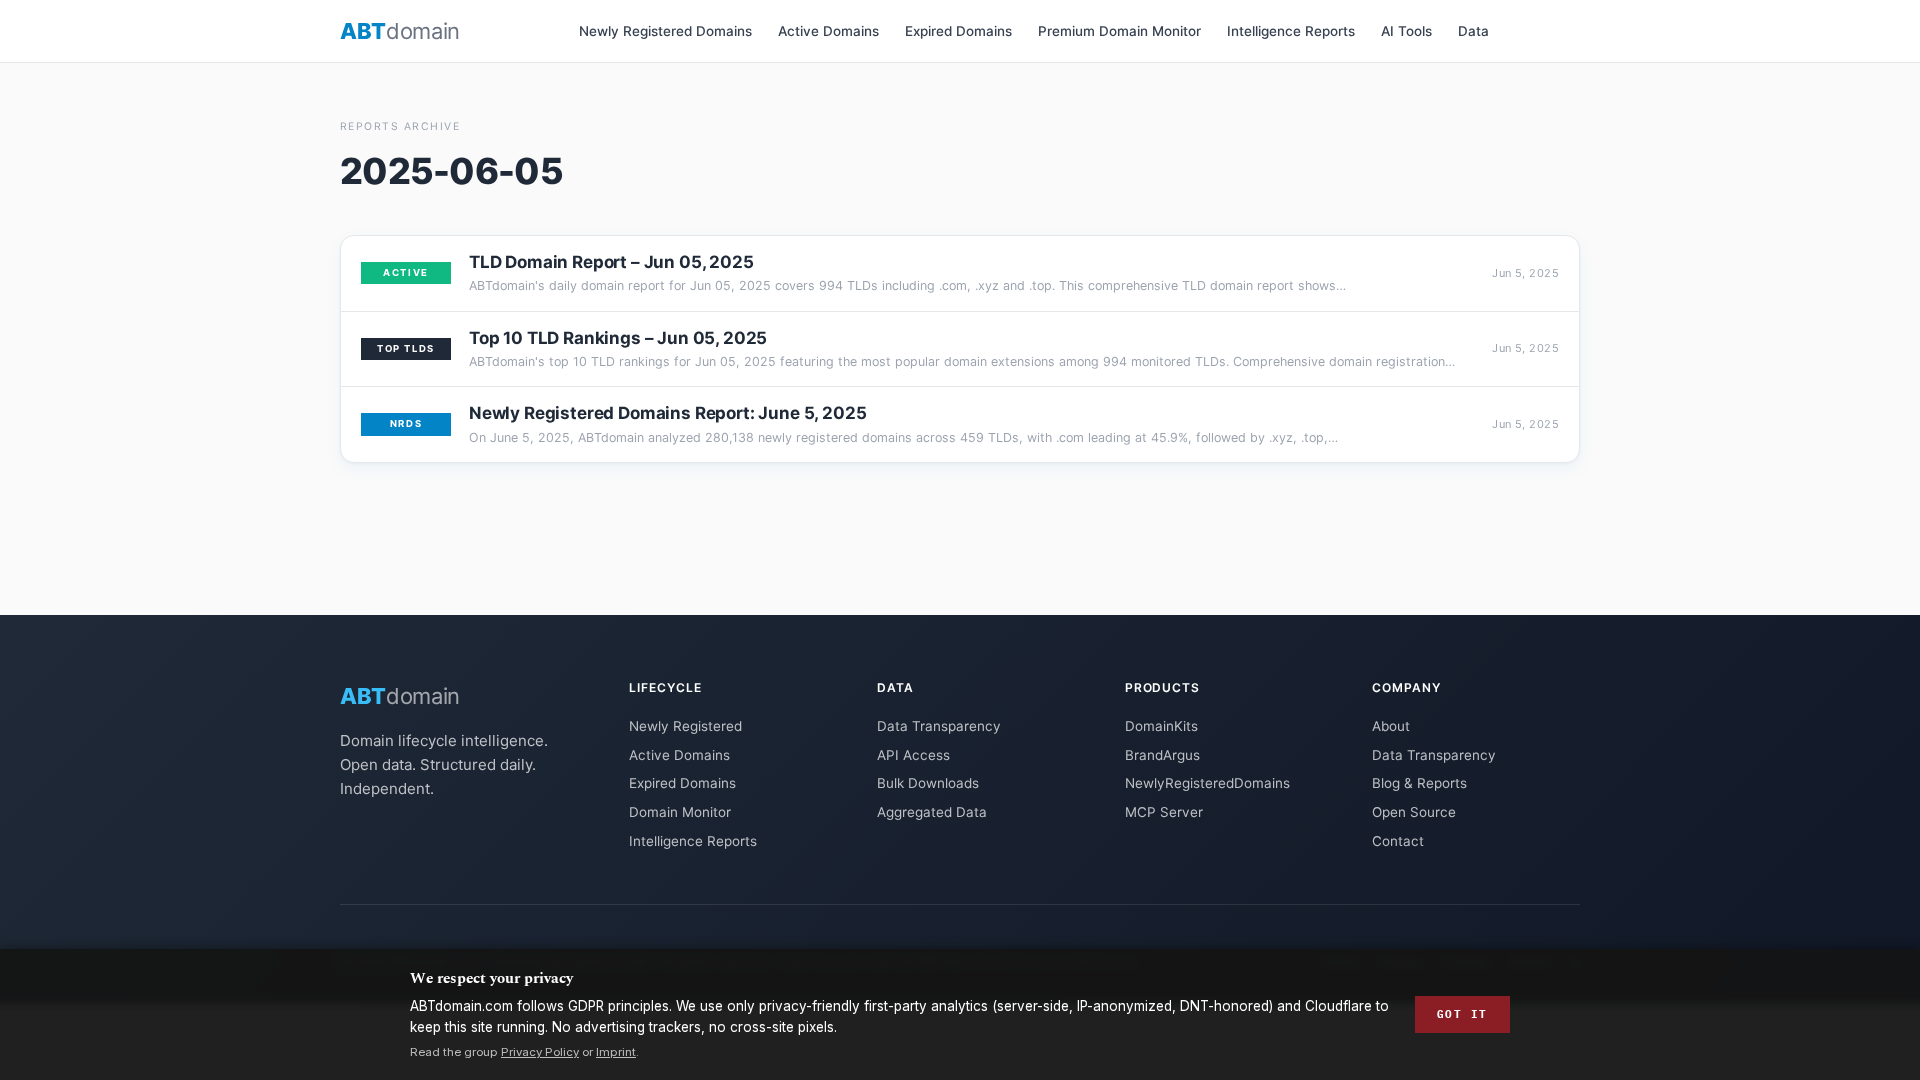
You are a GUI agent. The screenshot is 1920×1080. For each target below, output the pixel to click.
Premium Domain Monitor (1119, 31)
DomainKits (1161, 726)
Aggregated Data (932, 812)
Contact (1398, 841)
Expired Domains (958, 31)
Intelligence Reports (1291, 31)
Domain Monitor (680, 812)
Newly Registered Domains (665, 31)
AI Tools (1406, 31)
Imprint (616, 1052)
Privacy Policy (540, 1052)
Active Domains (828, 31)
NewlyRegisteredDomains (1207, 783)
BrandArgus (1162, 755)
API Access (913, 755)
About (1391, 726)
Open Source (1414, 812)
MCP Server (1164, 812)
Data (1473, 31)
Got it (1462, 1014)
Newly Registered (685, 726)
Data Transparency (939, 726)
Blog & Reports (1419, 783)
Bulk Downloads (928, 783)
